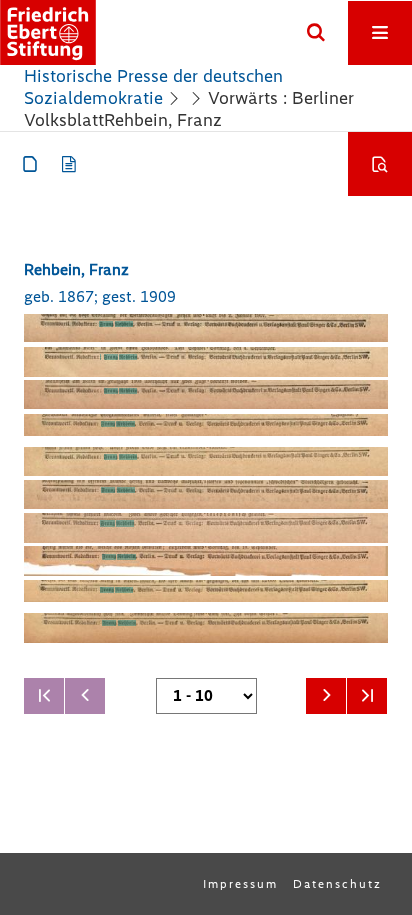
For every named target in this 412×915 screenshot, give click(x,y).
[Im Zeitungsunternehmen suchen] (380, 164)
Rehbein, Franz (76, 269)
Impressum (240, 884)
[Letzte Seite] (367, 696)
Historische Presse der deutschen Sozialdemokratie (153, 87)
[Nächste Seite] (326, 696)
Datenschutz (337, 884)
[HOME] (48, 32)
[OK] (316, 33)
